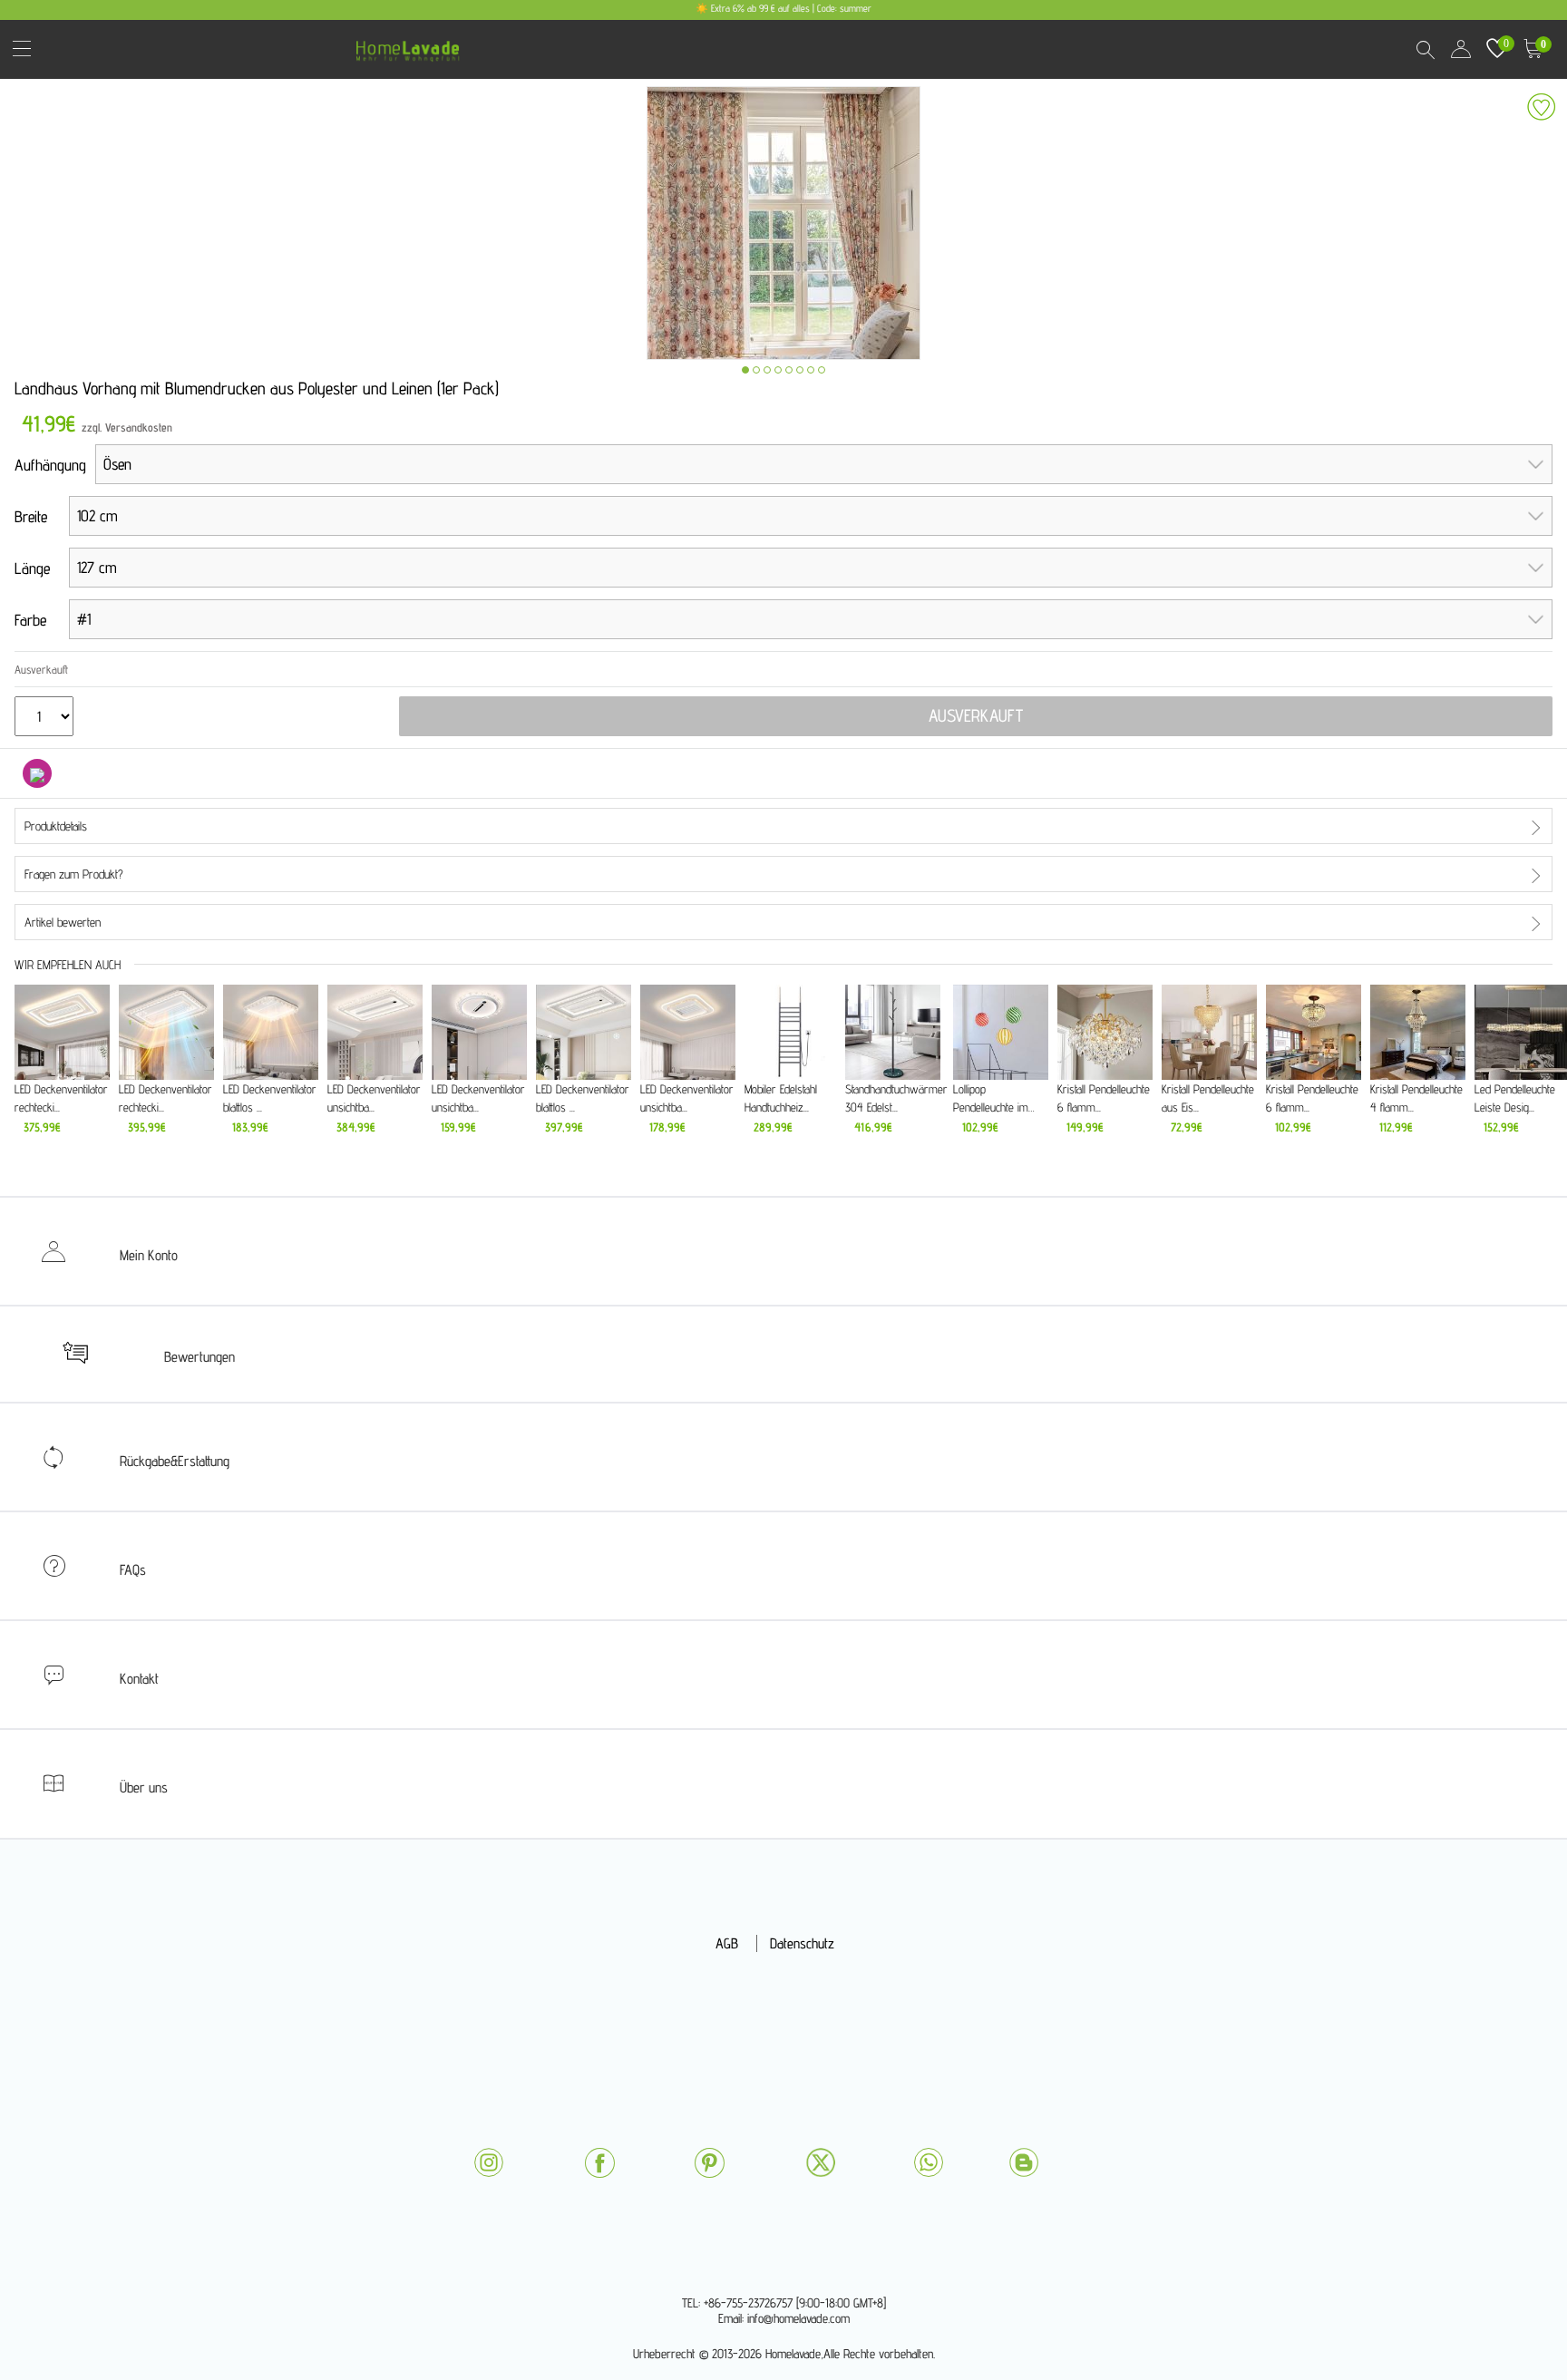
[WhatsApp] (929, 2162)
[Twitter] (821, 2162)
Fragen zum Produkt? (74, 874)
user (1461, 49)
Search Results (1425, 49)
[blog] (1024, 2162)
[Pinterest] (709, 2163)
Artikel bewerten (63, 922)
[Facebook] (599, 2163)
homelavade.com (412, 45)
